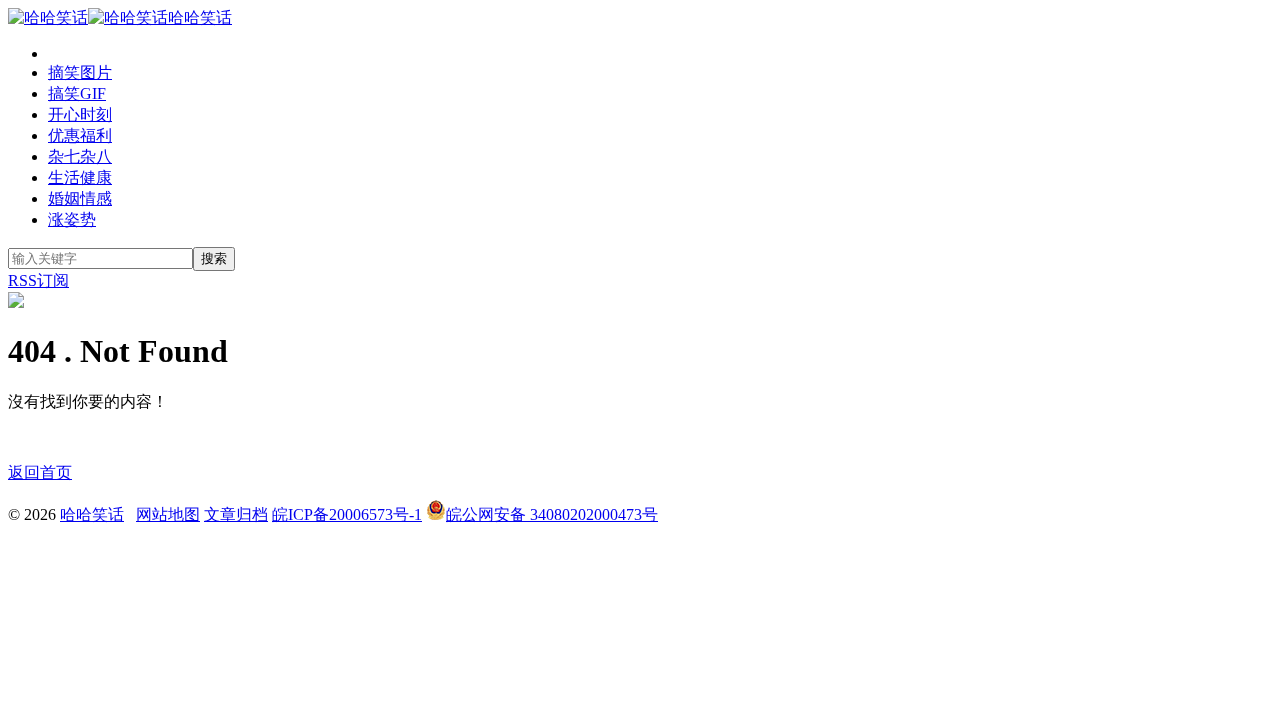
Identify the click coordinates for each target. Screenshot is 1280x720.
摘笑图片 (80, 72)
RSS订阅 (38, 280)
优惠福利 (80, 135)
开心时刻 (80, 114)
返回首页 (40, 472)
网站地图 (168, 514)
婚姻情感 (80, 198)
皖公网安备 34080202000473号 (552, 514)
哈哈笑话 (200, 17)
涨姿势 (72, 219)
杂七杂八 (80, 156)
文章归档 (236, 514)
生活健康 (80, 177)
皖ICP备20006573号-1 (347, 514)
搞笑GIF (77, 93)
